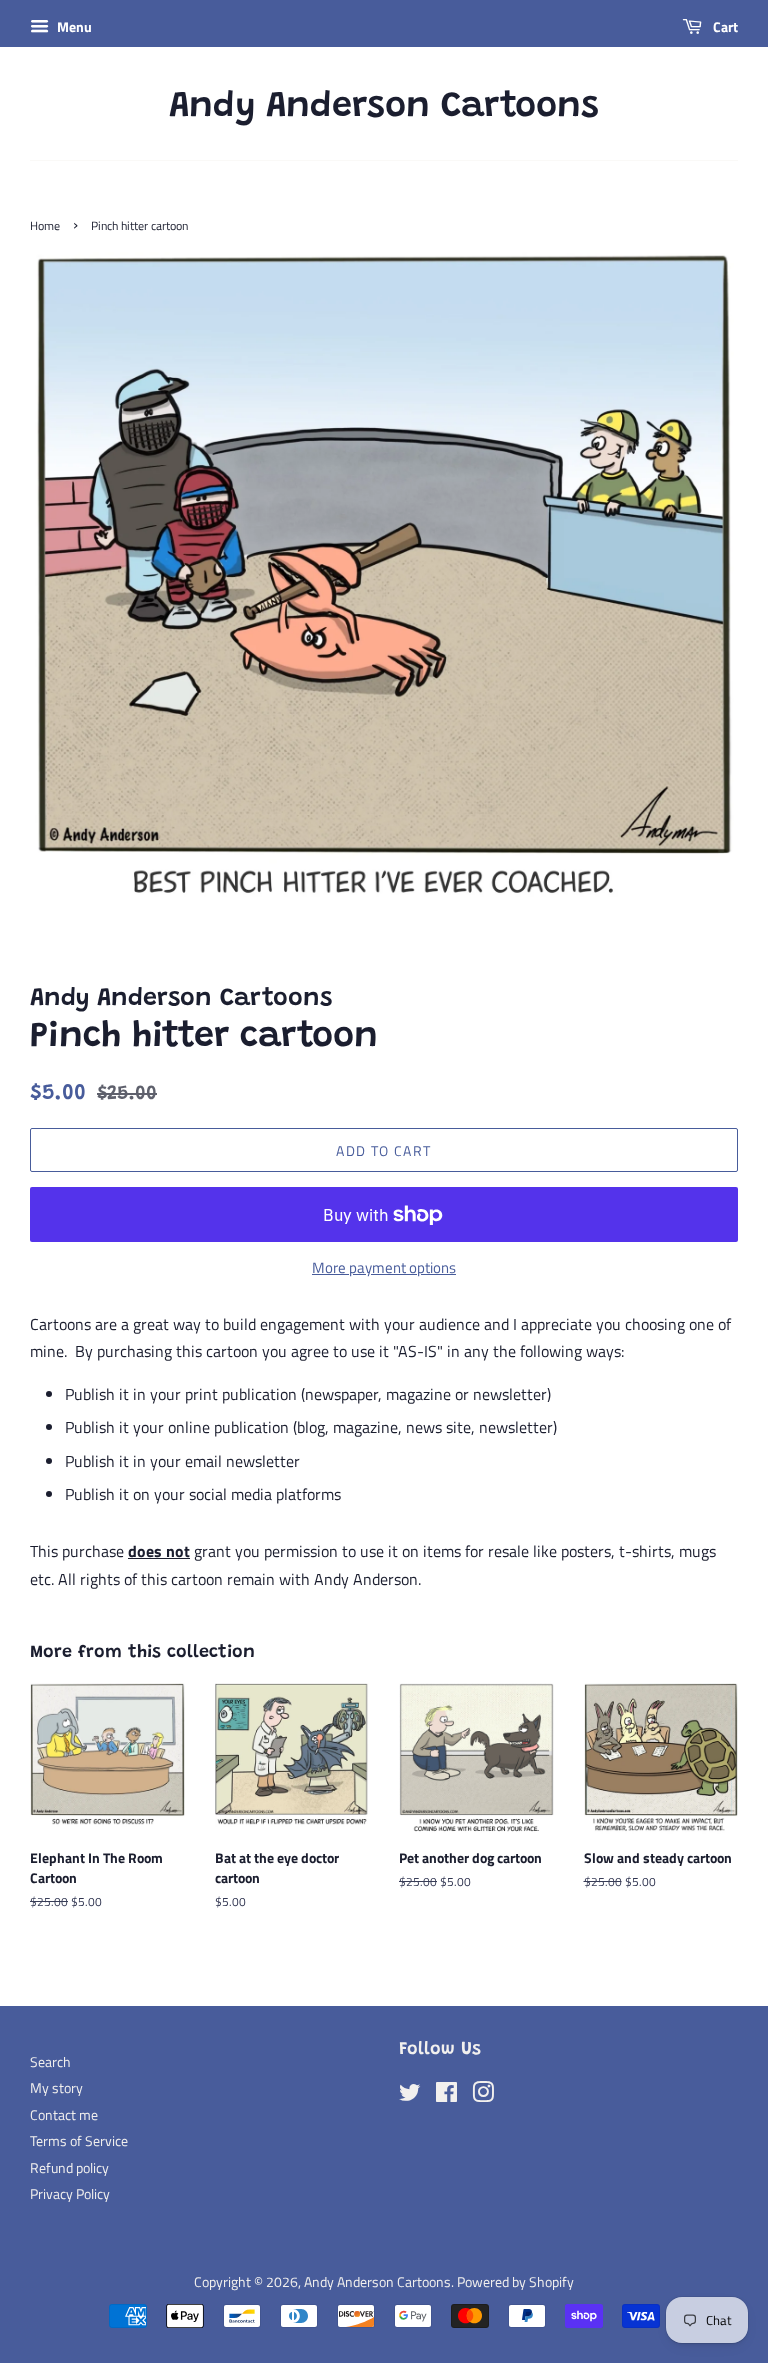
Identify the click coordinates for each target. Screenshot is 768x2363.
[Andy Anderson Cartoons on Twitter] (410, 2096)
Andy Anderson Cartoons (384, 108)
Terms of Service (79, 2141)
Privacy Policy (70, 2194)
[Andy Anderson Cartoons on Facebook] (446, 2096)
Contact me (64, 2115)
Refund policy (69, 2168)
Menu (73, 26)
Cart (724, 26)
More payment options (384, 1267)
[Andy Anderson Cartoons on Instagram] (483, 2096)
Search (50, 2062)
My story (56, 2088)
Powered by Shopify (515, 2282)
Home (45, 225)
